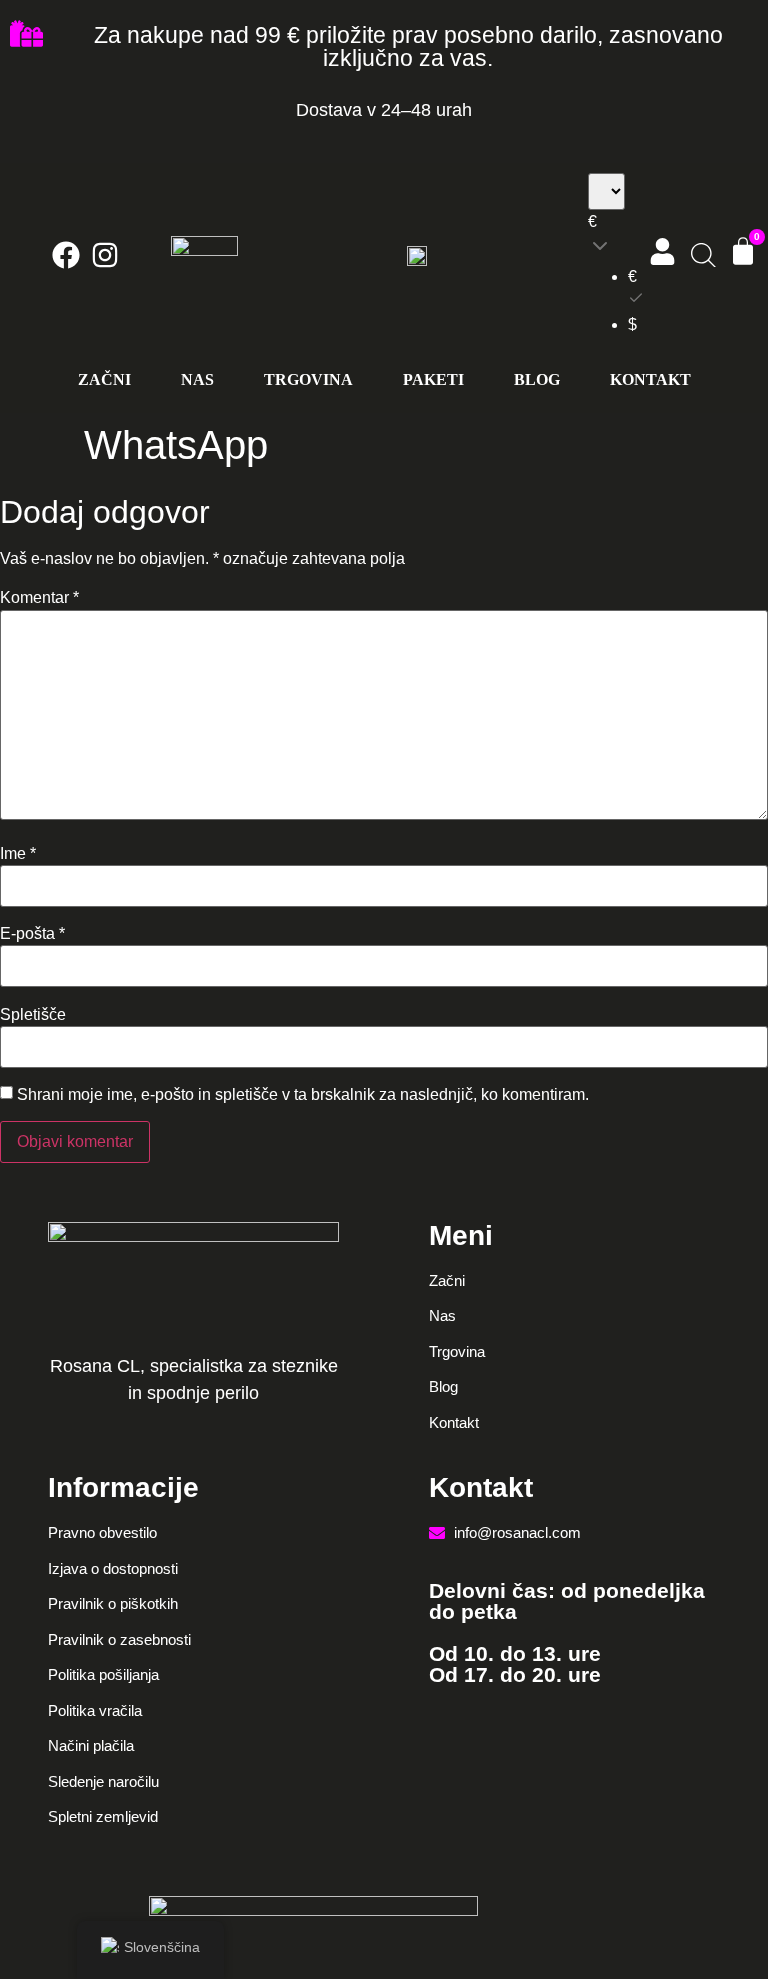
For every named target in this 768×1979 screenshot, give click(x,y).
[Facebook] (66, 255)
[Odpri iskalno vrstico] (701, 255)
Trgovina (308, 379)
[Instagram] (105, 255)
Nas (197, 379)
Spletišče (33, 1015)
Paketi (433, 379)
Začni (104, 379)
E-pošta (32, 934)
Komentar (39, 598)
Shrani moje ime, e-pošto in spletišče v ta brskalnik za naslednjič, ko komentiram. (303, 1095)
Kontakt (650, 379)
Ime (18, 854)
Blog (537, 379)
